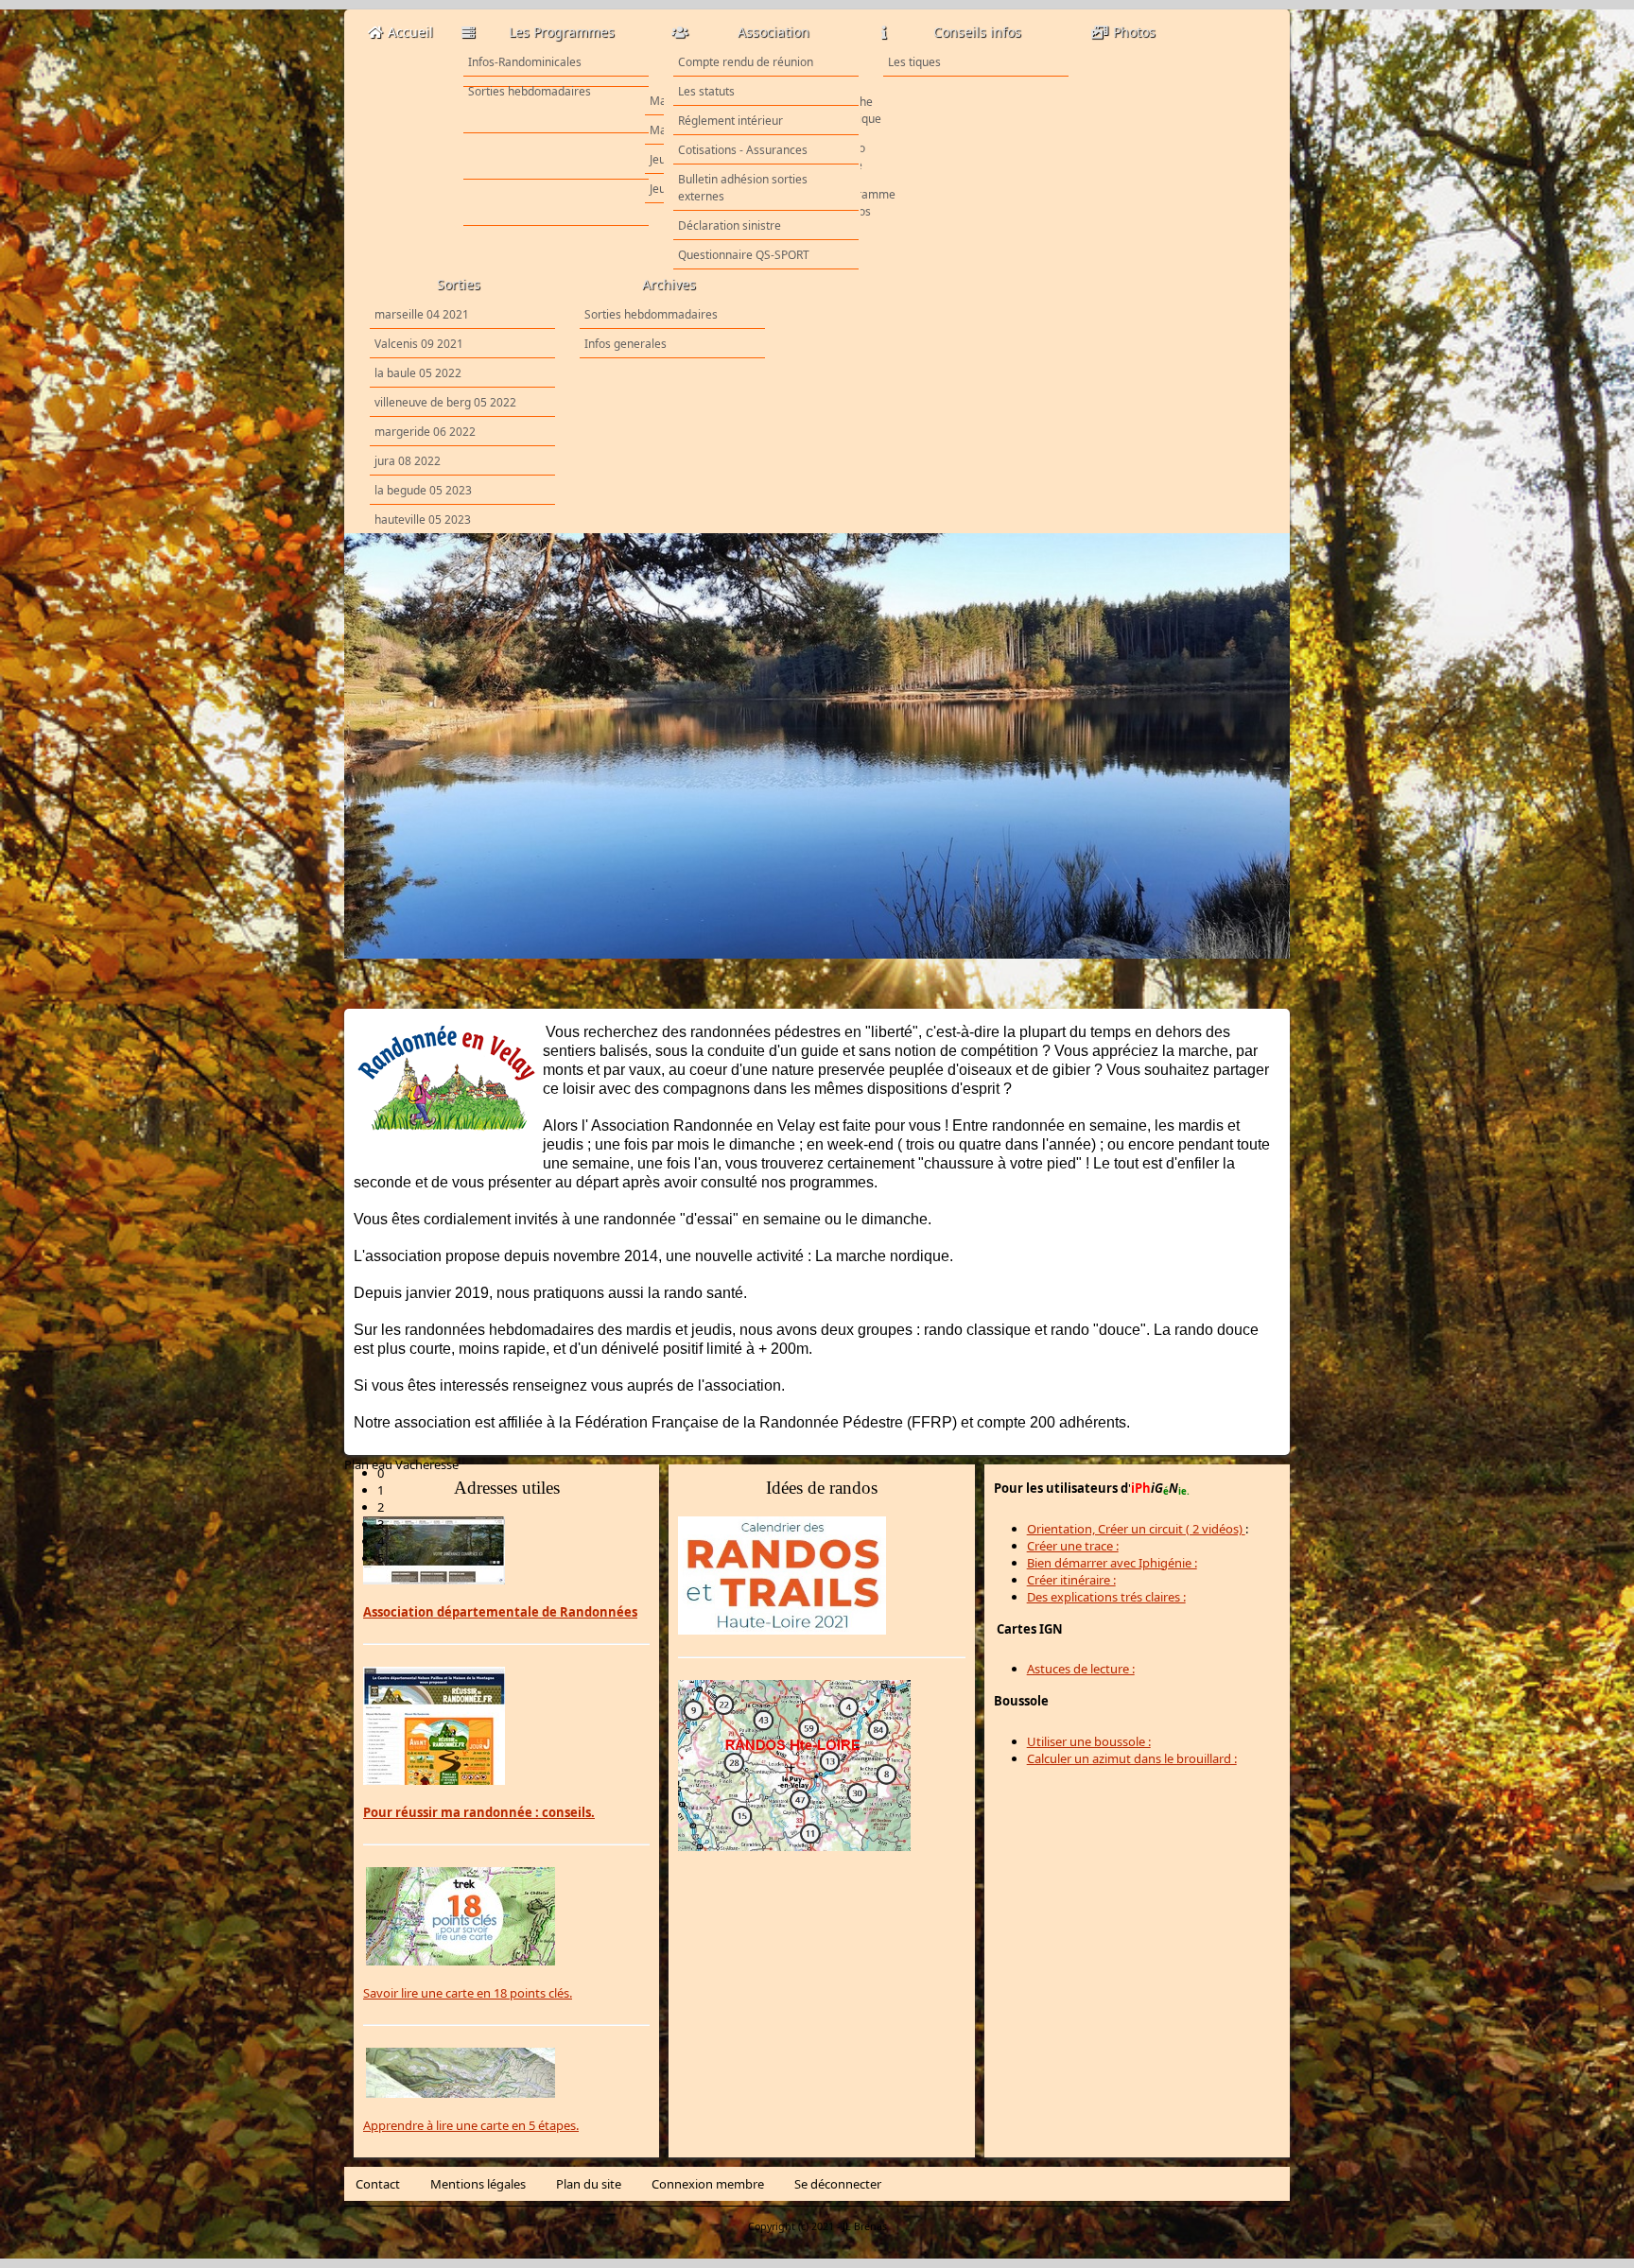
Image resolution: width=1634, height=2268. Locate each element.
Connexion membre (708, 2184)
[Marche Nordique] (556, 111)
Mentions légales (478, 2184)
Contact (378, 2184)
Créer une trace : (1073, 1546)
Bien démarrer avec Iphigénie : (1112, 1563)
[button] (834, 1189)
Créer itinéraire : (1071, 1580)
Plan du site (589, 2184)
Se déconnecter (838, 2184)
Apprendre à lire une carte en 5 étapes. (471, 2125)
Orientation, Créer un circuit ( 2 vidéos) (1136, 1529)
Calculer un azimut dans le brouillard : (1132, 1758)
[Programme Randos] (556, 203)
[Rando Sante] (556, 157)
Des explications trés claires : (1106, 1597)
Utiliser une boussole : (1089, 1741)
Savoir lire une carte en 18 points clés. (468, 1993)
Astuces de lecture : (1081, 1669)
